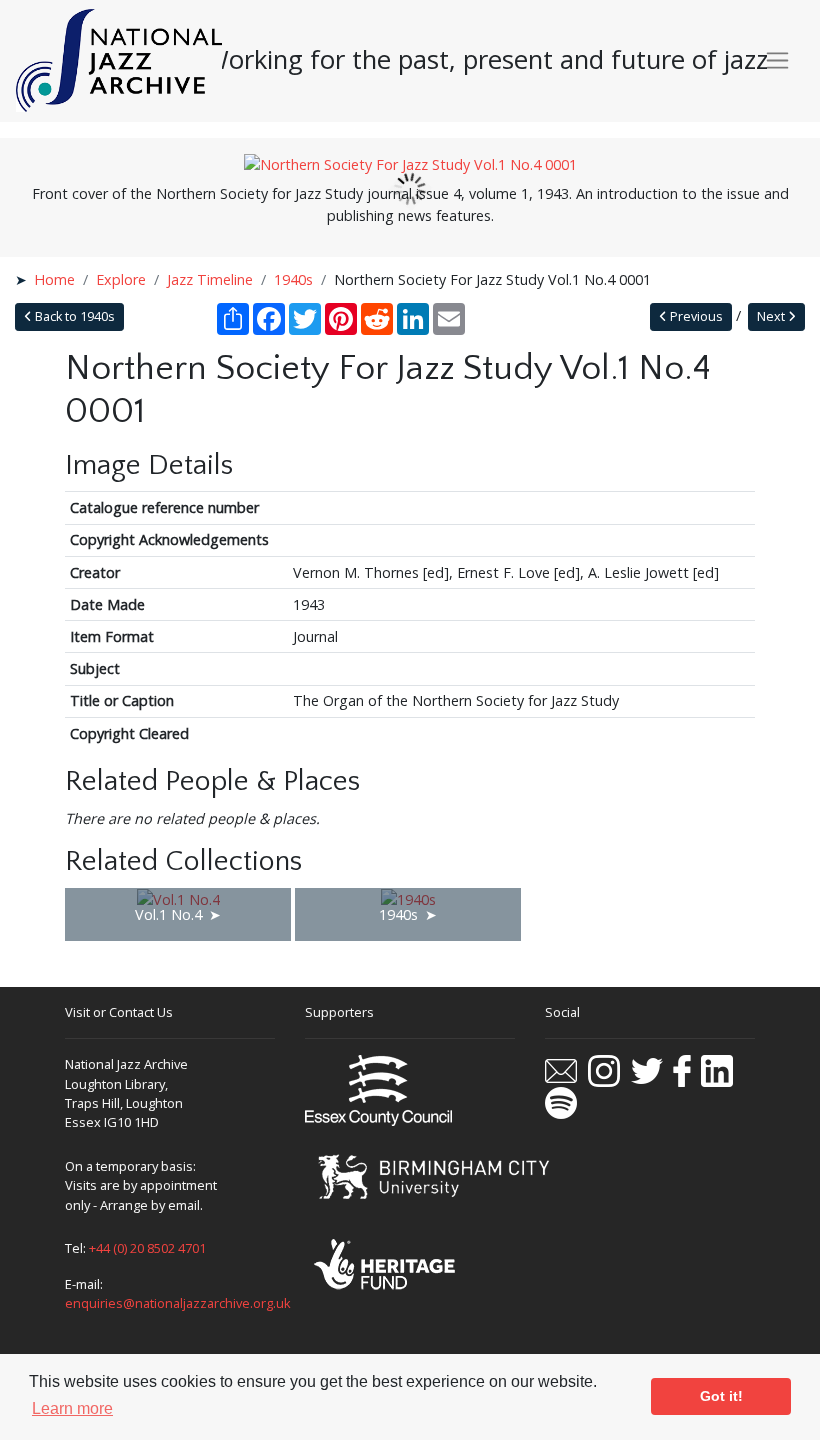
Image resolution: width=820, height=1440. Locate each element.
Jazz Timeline (210, 279)
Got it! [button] (721, 1396)
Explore (121, 279)
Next (772, 316)
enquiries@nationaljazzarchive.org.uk (178, 1303)
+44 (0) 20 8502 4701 (147, 1248)
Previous (695, 316)
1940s (293, 279)
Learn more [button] (72, 1408)
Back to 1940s (73, 316)
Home (54, 279)
